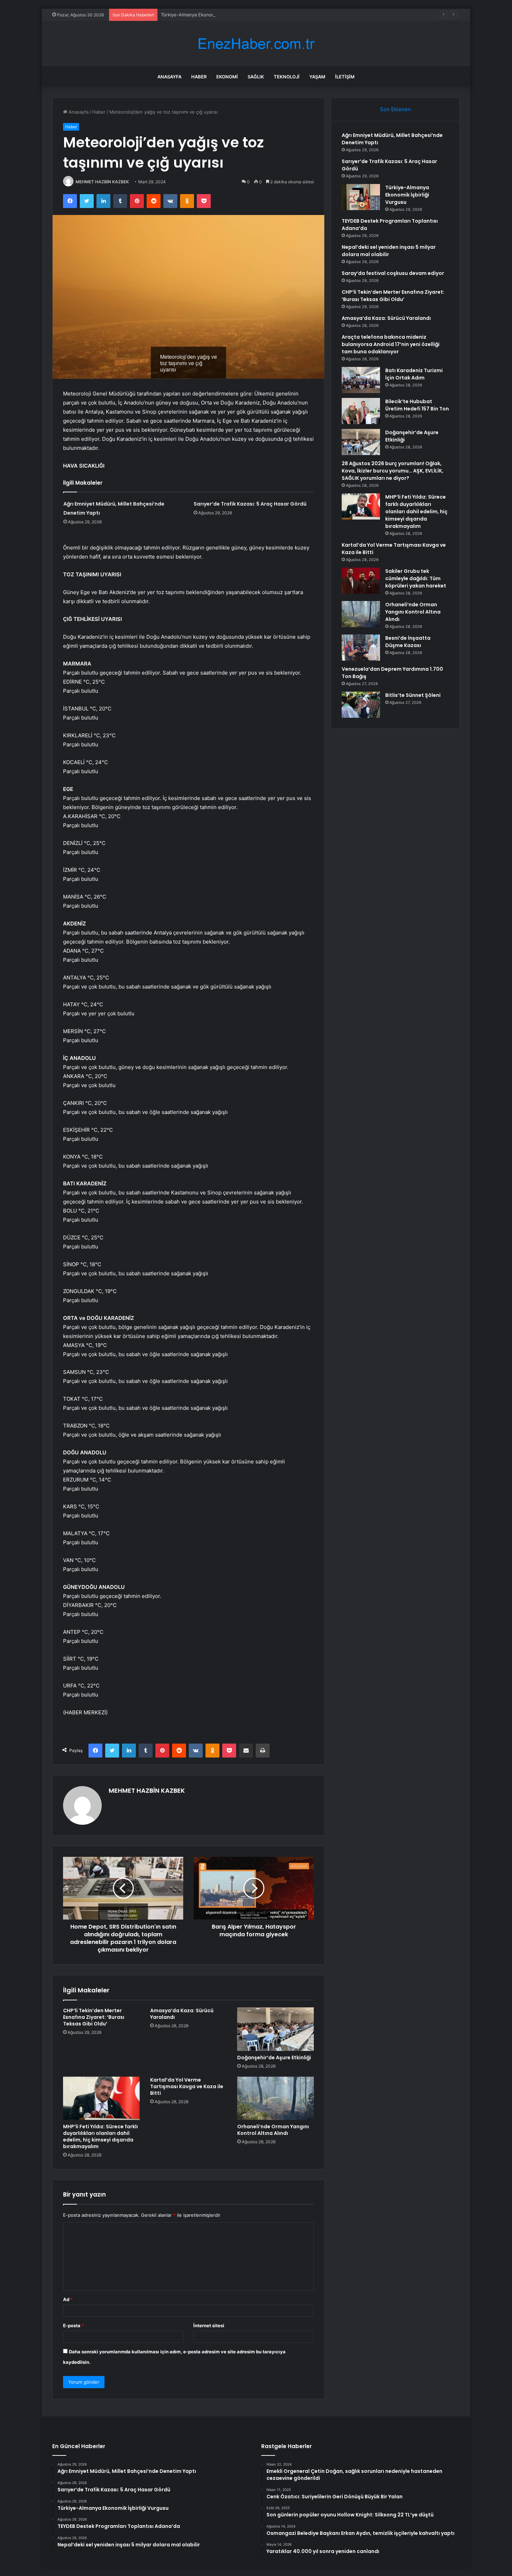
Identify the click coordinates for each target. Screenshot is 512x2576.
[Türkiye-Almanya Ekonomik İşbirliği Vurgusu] (361, 197)
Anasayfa (169, 77)
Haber (199, 77)
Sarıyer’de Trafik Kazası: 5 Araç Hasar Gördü (250, 504)
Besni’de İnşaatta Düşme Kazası (408, 642)
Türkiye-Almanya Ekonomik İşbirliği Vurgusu (208, 15)
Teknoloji (287, 77)
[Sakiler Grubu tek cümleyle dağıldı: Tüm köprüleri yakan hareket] (361, 581)
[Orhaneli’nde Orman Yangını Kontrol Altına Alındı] (276, 2098)
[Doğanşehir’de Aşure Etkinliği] (276, 2029)
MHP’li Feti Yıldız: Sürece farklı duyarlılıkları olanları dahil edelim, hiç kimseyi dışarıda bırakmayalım (100, 2136)
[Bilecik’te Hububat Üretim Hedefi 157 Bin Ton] (361, 411)
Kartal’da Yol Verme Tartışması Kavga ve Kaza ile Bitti (187, 2086)
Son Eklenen (395, 109)
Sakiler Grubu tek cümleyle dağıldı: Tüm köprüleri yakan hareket (416, 578)
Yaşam (317, 77)
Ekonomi (227, 77)
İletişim (345, 77)
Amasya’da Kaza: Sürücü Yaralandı (182, 2014)
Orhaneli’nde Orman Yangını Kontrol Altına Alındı (273, 2130)
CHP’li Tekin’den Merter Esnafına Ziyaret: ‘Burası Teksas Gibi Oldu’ (94, 2017)
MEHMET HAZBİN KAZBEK (102, 182)
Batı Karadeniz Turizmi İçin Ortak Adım (414, 374)
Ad (68, 2299)
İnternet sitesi (209, 2325)
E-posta (73, 2325)
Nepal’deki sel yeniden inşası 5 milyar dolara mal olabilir (389, 251)
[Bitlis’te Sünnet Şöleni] (361, 705)
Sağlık (256, 77)
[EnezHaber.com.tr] (256, 44)
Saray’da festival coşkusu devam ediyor (393, 273)
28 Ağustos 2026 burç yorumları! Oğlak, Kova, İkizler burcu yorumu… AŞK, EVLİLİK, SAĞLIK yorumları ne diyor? (393, 471)
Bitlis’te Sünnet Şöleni (413, 695)
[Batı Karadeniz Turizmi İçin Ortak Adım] (361, 380)
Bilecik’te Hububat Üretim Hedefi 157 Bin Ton (417, 405)
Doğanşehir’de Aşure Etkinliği (274, 2058)
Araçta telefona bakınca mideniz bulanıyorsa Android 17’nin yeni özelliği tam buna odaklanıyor (391, 344)
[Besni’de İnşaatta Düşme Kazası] (361, 648)
